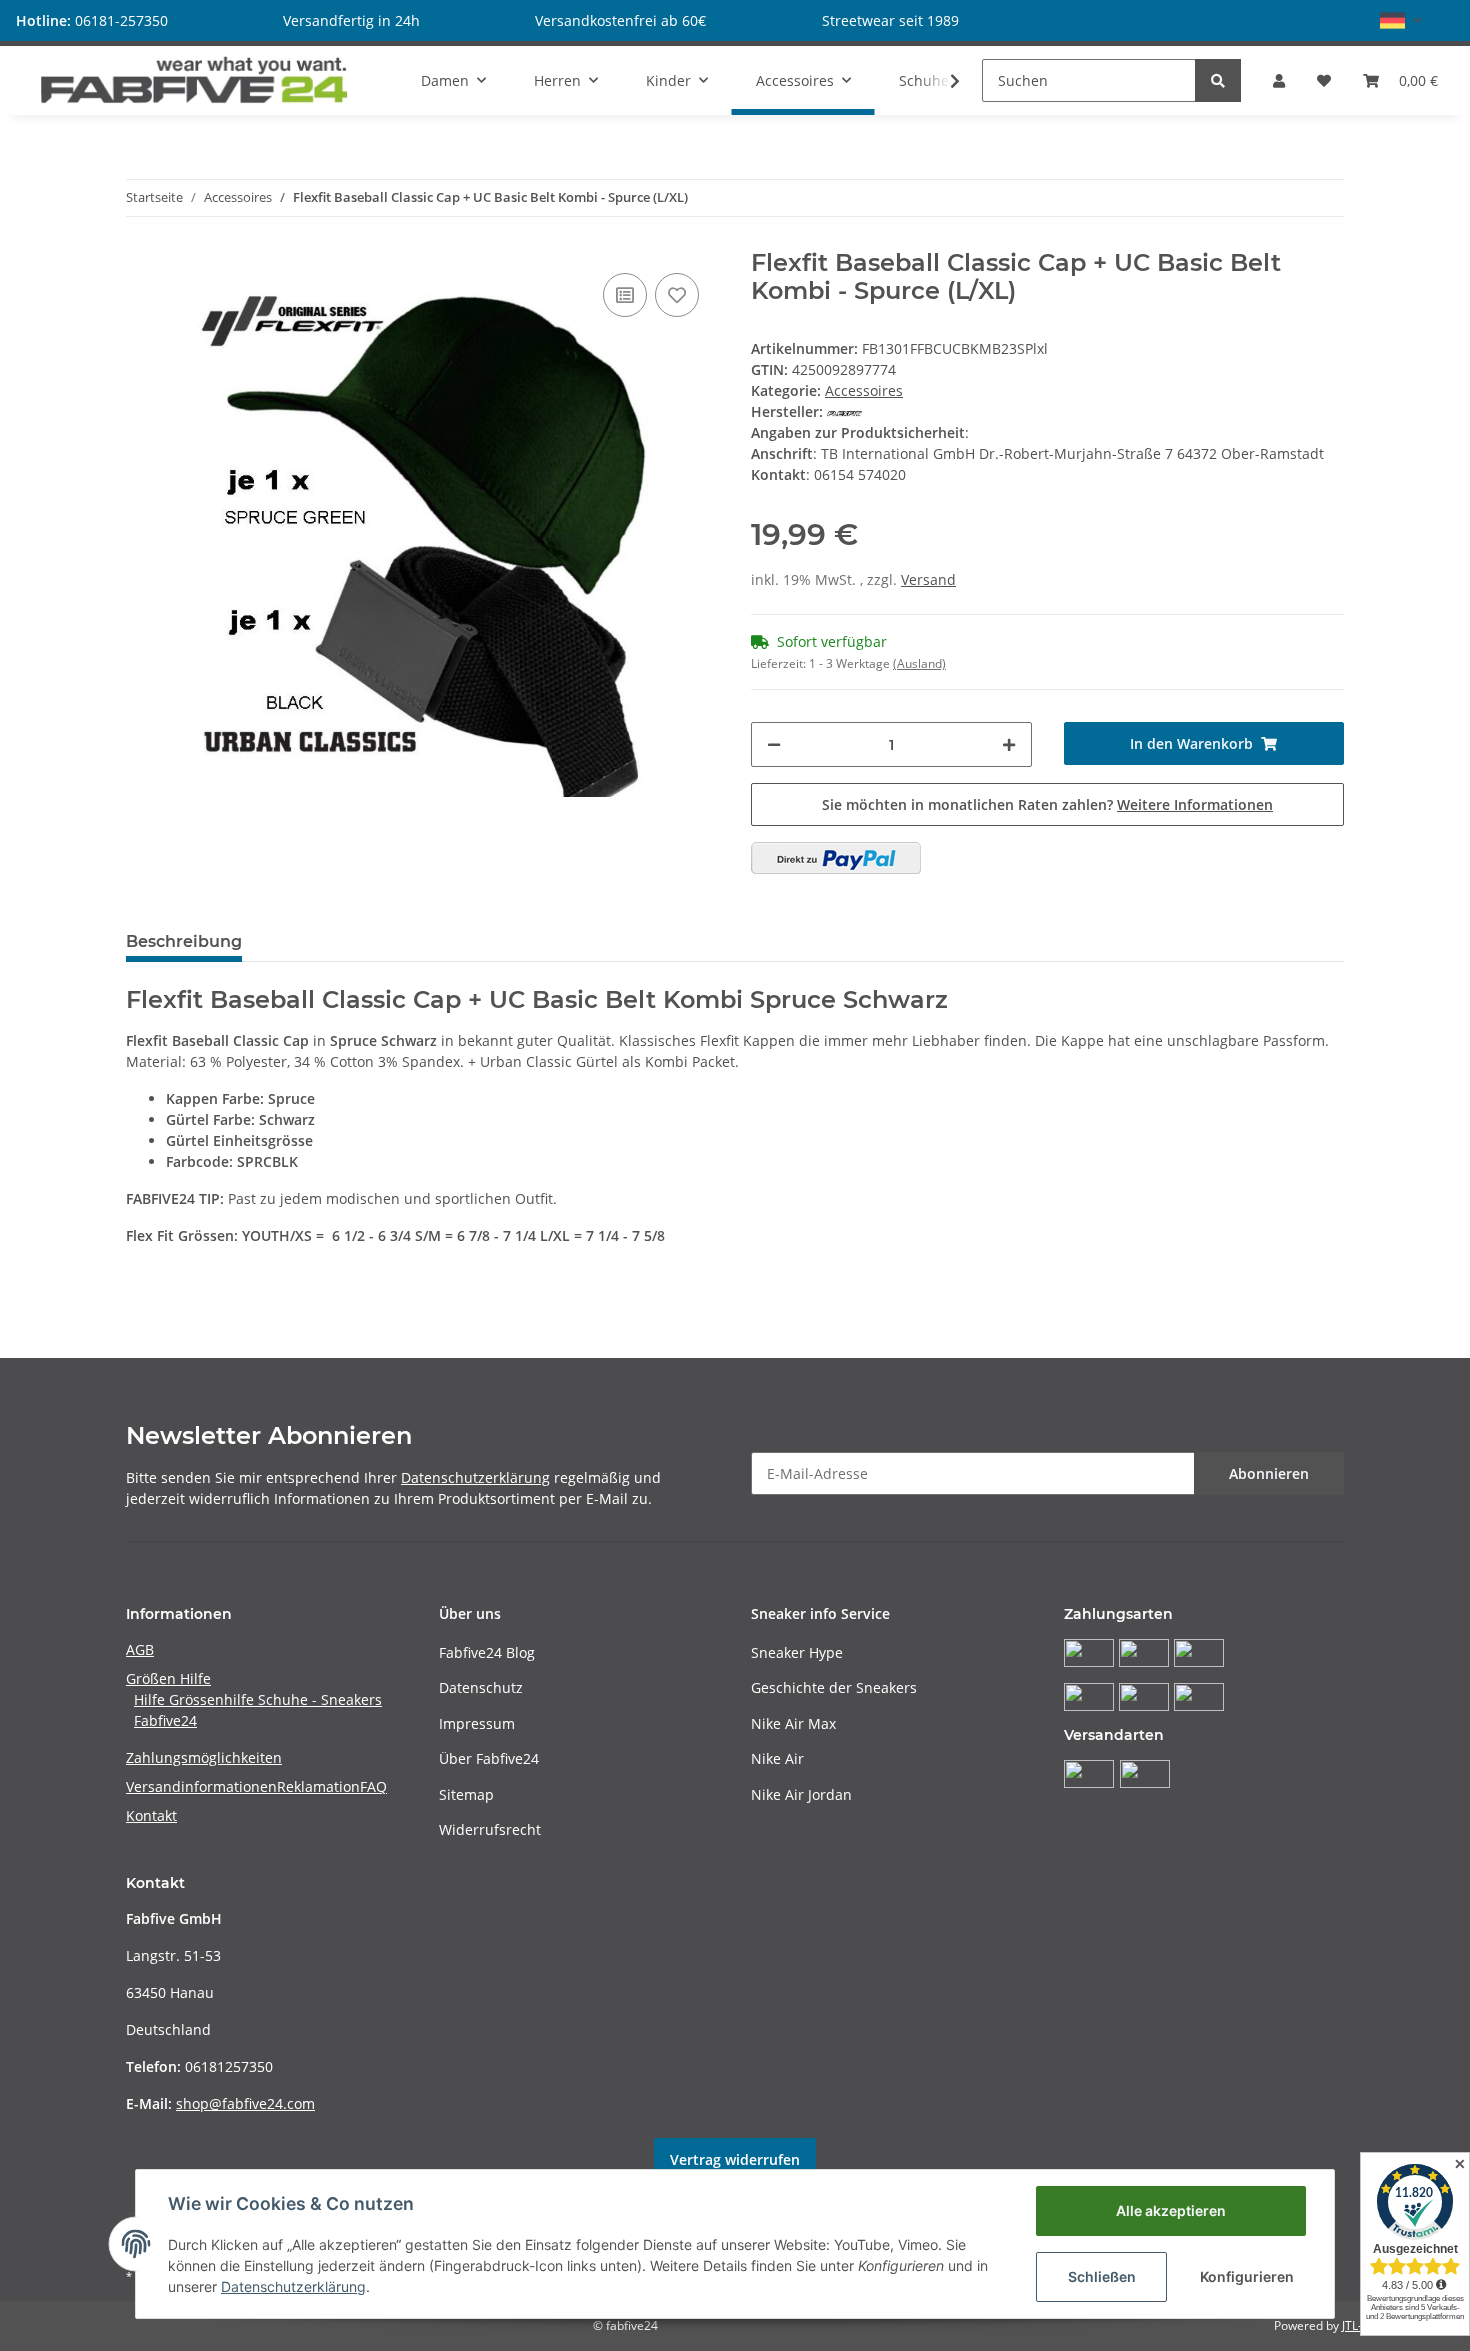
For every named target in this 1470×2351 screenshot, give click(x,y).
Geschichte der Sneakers (834, 1687)
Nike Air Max (793, 1723)
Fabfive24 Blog (487, 1652)
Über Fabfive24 (489, 1758)
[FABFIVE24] (194, 80)
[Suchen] (1218, 80)
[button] (1401, 20)
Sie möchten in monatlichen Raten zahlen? (1047, 804)
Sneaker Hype (797, 1652)
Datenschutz (481, 1687)
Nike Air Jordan (801, 1794)
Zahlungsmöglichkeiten (204, 1757)
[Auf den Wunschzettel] (677, 295)
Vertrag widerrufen (735, 2159)
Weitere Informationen (1195, 804)
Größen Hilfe (168, 1678)
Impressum (477, 1723)
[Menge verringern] (774, 744)
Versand (928, 579)
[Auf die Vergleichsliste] (625, 295)
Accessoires (864, 390)
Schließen (1102, 2276)
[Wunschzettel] (1324, 80)
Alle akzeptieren (1171, 2210)
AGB (140, 1649)
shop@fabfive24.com (245, 2103)
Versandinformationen (201, 1786)
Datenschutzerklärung (475, 1477)
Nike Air (777, 1758)
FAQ (373, 1786)
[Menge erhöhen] (1009, 744)
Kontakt (151, 1815)
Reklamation (318, 1786)
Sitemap (466, 1794)
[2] (836, 858)
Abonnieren (1269, 1473)
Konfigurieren (1247, 2276)
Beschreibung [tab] (184, 941)
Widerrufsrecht (490, 1829)
